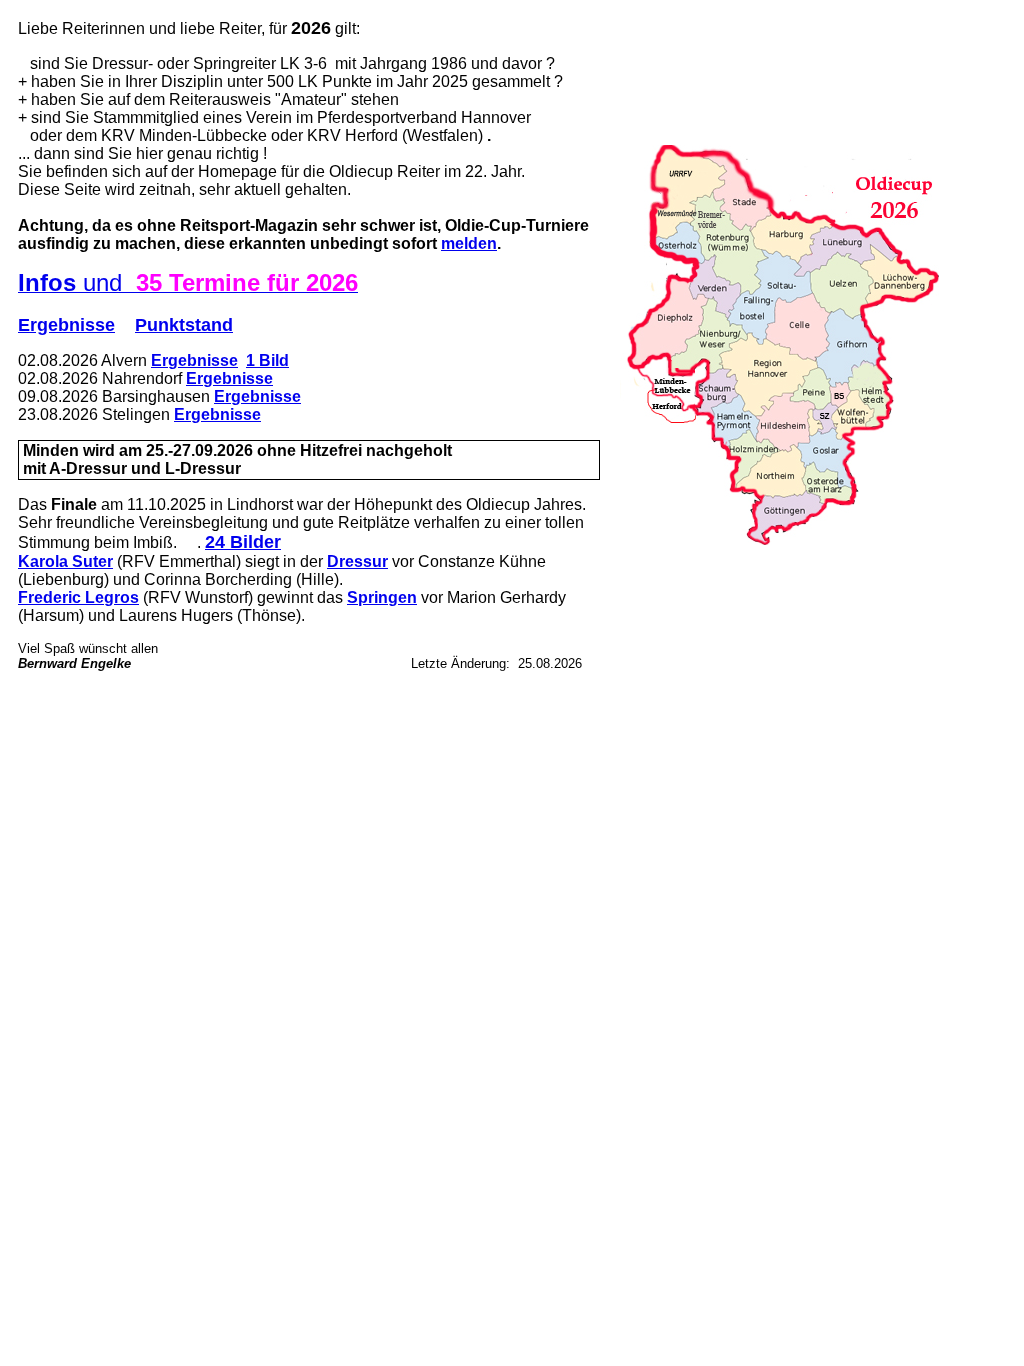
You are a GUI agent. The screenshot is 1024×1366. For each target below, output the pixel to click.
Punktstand (184, 325)
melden (469, 243)
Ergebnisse (66, 325)
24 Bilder (243, 542)
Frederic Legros (78, 597)
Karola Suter (65, 561)
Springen (382, 597)
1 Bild (267, 360)
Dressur (357, 561)
